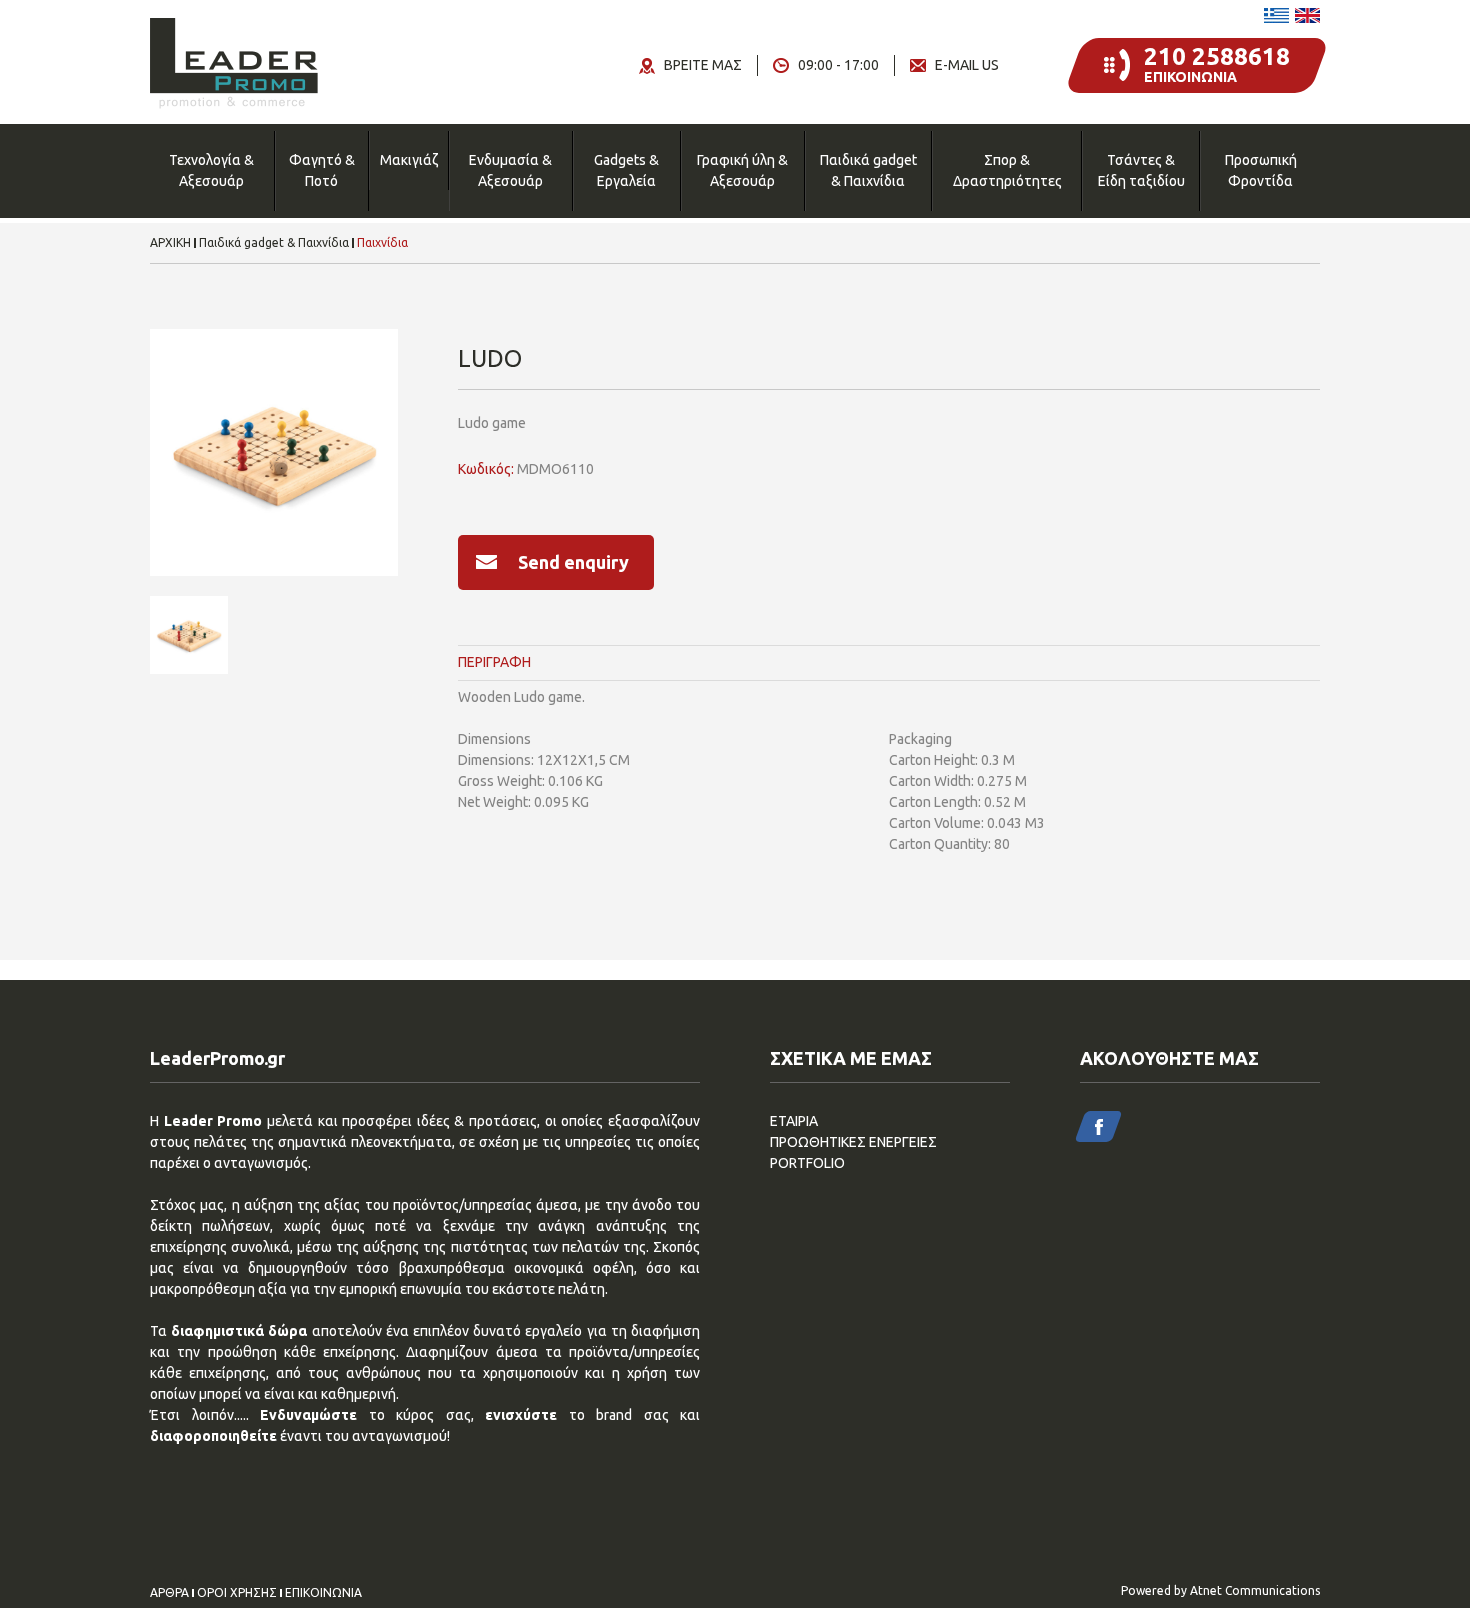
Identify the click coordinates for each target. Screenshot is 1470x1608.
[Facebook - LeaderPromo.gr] (1098, 1126)
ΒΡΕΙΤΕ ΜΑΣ (703, 65)
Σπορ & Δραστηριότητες (1007, 170)
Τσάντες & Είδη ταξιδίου (1141, 170)
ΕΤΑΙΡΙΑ (794, 1121)
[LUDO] (274, 453)
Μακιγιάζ (409, 160)
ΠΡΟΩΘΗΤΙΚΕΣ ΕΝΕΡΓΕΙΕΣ (853, 1142)
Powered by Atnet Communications (1220, 1590)
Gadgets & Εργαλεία (626, 170)
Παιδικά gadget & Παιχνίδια (868, 170)
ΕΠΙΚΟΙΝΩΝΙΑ (323, 1593)
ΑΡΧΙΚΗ (170, 243)
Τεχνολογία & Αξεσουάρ (211, 170)
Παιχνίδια (382, 243)
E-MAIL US (967, 65)
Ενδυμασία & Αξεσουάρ (510, 170)
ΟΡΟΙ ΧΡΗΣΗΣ (237, 1593)
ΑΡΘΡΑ (169, 1593)
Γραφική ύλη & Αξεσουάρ (742, 170)
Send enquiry (573, 562)
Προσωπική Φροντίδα (1261, 170)
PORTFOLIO (807, 1163)
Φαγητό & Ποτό (322, 170)
